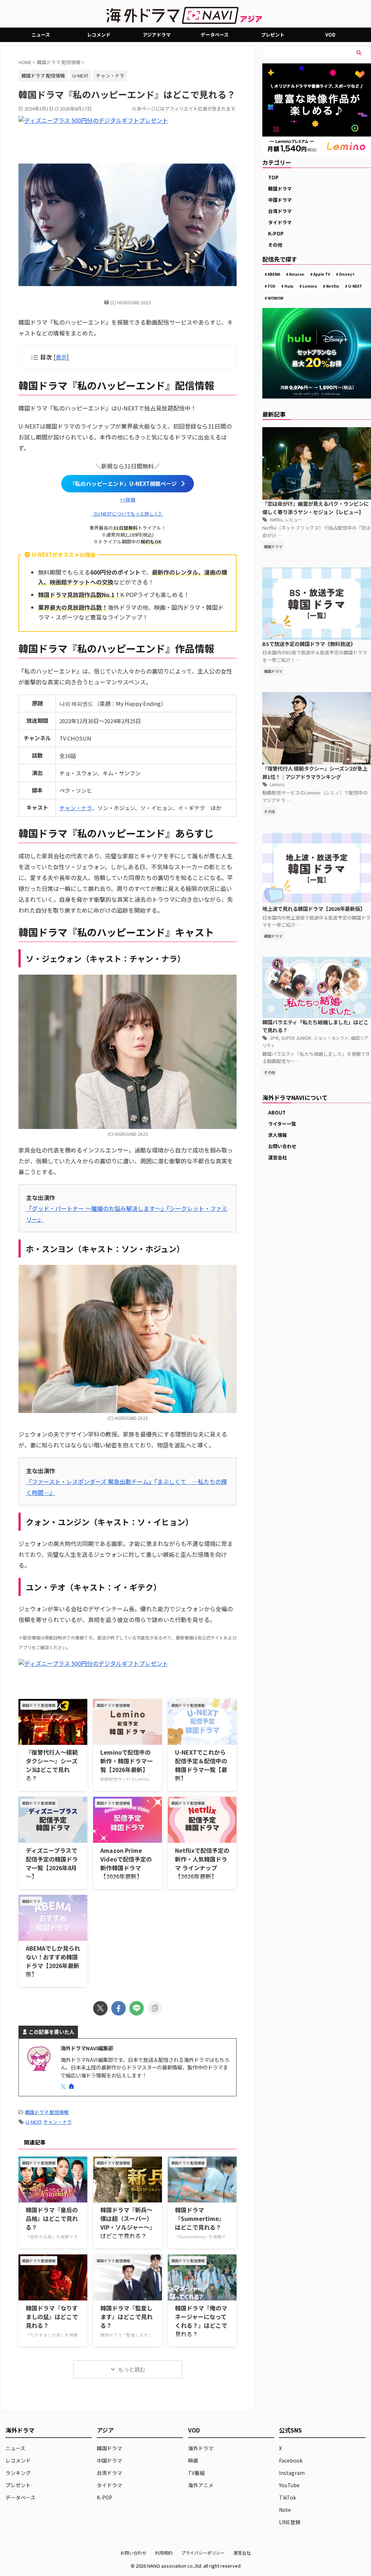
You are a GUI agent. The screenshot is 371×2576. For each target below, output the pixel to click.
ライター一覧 (282, 1124)
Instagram (292, 2473)
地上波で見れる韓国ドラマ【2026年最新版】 (314, 908)
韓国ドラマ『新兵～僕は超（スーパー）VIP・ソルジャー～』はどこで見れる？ (126, 2223)
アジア (105, 2430)
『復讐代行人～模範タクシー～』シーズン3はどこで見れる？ (52, 1765)
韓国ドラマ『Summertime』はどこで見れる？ (200, 2218)
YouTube (289, 2485)
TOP (273, 177)
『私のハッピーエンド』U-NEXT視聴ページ (123, 483)
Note (285, 2510)
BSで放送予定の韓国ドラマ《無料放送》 (309, 644)
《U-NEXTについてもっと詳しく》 (128, 514)
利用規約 (164, 2553)
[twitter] (100, 2008)
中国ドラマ (280, 200)
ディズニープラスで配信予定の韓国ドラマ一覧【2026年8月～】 (52, 1863)
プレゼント (273, 35)
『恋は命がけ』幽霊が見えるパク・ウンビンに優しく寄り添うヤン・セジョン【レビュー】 (316, 508)
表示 (61, 357)
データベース (215, 35)
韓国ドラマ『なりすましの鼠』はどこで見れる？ (52, 2317)
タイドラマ (280, 222)
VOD (330, 35)
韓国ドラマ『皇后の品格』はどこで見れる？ (52, 2218)
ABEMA (274, 274)
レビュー (293, 519)
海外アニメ (201, 2485)
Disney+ (347, 274)
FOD (272, 286)
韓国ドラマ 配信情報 (47, 2112)
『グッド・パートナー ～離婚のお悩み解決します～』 (96, 1208)
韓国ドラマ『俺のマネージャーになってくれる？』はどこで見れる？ (201, 2321)
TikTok (287, 2497)
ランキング (18, 2473)
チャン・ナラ (110, 76)
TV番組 (196, 2473)
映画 (193, 2460)
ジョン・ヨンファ (331, 1038)
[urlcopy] (155, 2008)
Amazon (297, 274)
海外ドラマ (201, 2448)
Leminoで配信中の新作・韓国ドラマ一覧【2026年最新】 (126, 1761)
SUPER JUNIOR (296, 1038)
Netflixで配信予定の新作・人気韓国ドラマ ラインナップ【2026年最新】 (202, 1863)
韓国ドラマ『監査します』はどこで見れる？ (126, 2317)
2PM (274, 1038)
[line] (137, 2008)
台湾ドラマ (280, 211)
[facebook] (118, 2008)
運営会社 (278, 1157)
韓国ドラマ (280, 189)
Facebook (291, 2460)
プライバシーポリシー (203, 2553)
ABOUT (277, 1112)
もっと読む (132, 2369)
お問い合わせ (282, 1146)
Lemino (310, 286)
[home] (72, 2087)
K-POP (276, 234)
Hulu (289, 286)
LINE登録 (290, 2522)
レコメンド (99, 35)
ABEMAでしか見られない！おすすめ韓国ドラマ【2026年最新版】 (53, 1961)
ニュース (41, 35)
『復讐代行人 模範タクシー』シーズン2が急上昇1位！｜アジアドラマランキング (315, 772)
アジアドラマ (157, 35)
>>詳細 (128, 499)
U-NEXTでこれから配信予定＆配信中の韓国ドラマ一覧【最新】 (201, 1765)
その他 (275, 245)
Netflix (333, 286)
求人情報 (278, 1135)
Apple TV (322, 274)
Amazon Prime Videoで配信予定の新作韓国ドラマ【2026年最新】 (126, 1863)
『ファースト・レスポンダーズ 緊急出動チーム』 (90, 1481)
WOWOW (276, 298)
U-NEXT (80, 76)
